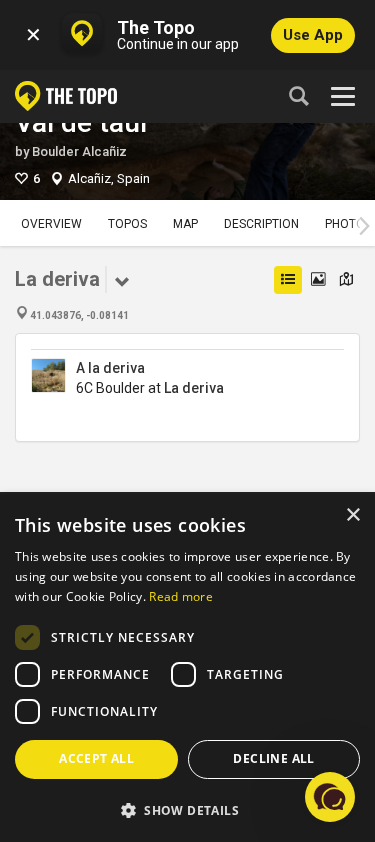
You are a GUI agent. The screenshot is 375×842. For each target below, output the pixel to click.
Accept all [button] (96, 758)
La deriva (194, 388)
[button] (187, 809)
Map (185, 224)
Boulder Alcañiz (79, 151)
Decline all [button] (273, 758)
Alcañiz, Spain (109, 178)
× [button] (352, 515)
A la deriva (110, 368)
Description (261, 224)
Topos (127, 224)
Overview (51, 224)
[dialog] (187, 668)
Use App (313, 35)
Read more (181, 596)
